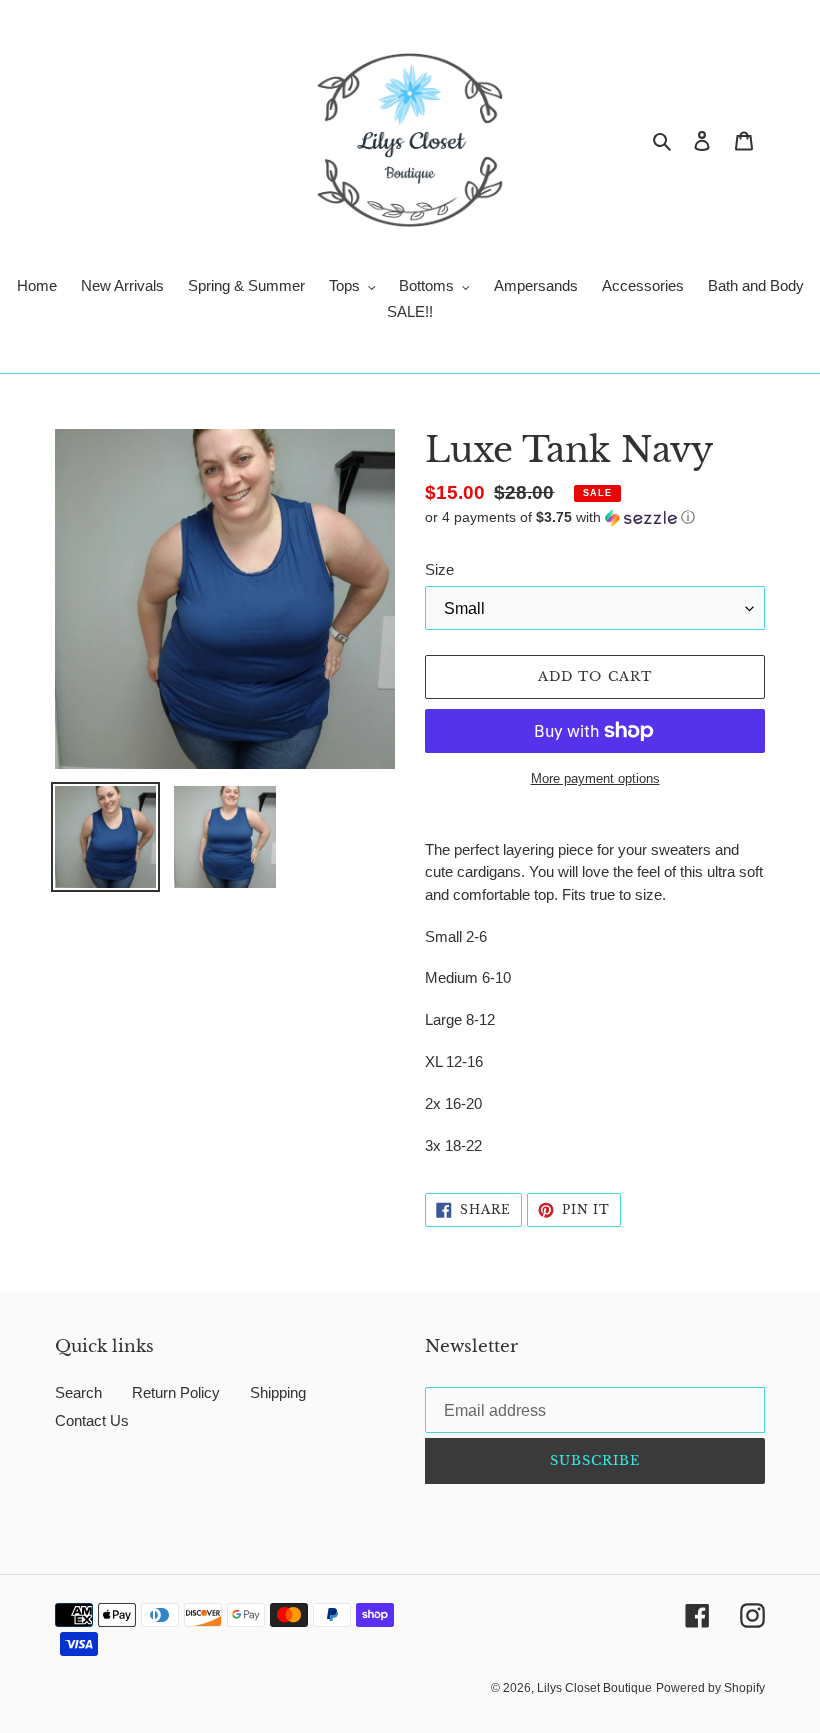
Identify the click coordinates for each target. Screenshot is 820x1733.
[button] (560, 517)
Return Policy (176, 1392)
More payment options (595, 778)
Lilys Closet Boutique (594, 1688)
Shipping (278, 1392)
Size (439, 569)
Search (78, 1392)
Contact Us (92, 1420)
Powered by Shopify (710, 1688)
